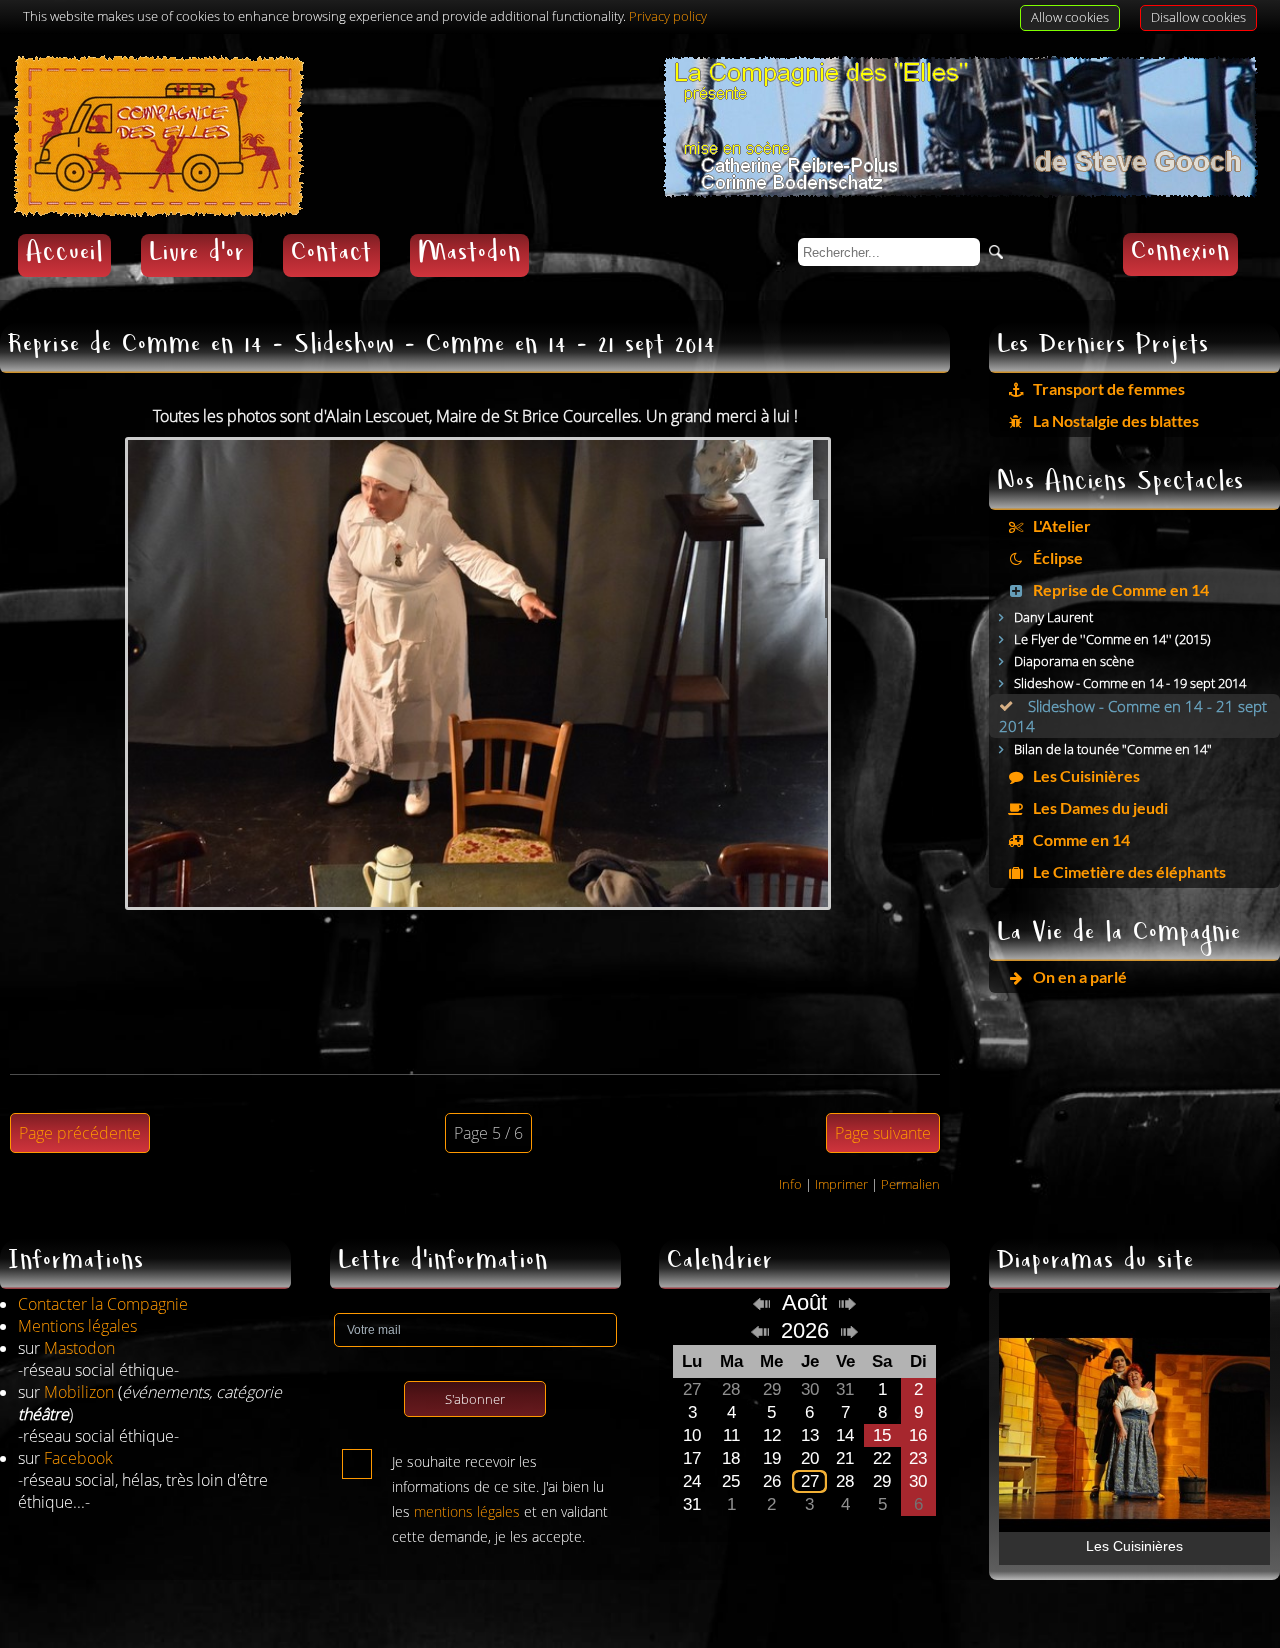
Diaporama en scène (1074, 661)
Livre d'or (197, 255)
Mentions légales (77, 1326)
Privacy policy (668, 16)
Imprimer (841, 1184)
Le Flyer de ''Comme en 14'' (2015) (1112, 639)
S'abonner (475, 1399)
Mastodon (469, 255)
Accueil (64, 255)
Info (790, 1184)
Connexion (1180, 254)
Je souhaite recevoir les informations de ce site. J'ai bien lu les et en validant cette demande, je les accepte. (500, 1465)
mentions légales (467, 1511)
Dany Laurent (1053, 617)
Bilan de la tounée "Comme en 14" (1113, 749)
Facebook (78, 1458)
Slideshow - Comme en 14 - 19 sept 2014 (1130, 683)
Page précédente (80, 1133)
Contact (331, 255)
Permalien (910, 1184)
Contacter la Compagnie (103, 1304)
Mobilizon (79, 1392)
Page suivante (883, 1133)
